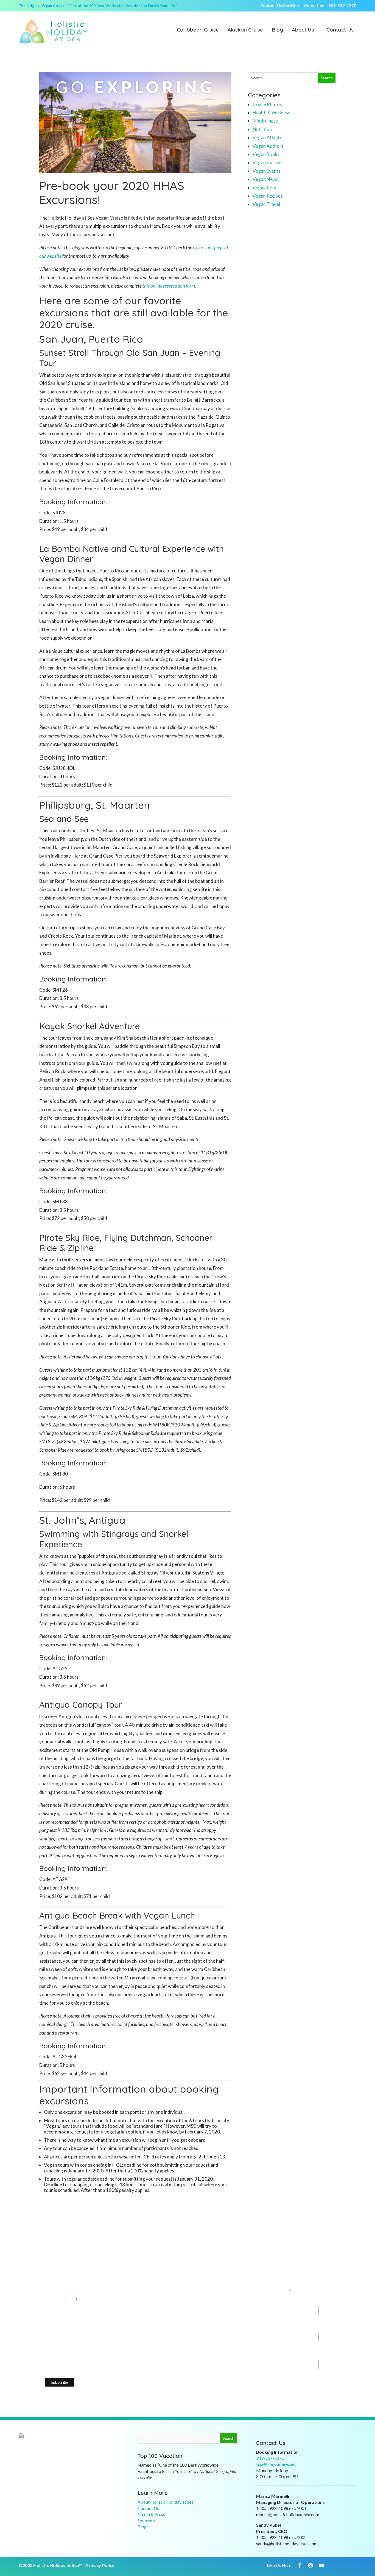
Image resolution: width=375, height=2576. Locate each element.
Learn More (153, 2493)
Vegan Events (267, 171)
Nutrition (262, 129)
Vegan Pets (264, 188)
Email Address (61, 2301)
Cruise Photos (267, 104)
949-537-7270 (342, 5)
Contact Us (340, 30)
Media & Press (151, 2514)
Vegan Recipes (268, 196)
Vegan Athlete (267, 137)
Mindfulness (265, 121)
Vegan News (265, 179)
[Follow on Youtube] (321, 2565)
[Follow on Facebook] (300, 2565)
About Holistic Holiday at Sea (166, 2502)
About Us (303, 30)
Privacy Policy (100, 2565)
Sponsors (146, 2520)
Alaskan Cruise (245, 30)
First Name (56, 2327)
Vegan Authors (268, 146)
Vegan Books (266, 154)
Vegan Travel (266, 204)
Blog (277, 30)
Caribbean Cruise (198, 30)
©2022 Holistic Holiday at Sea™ (50, 2565)
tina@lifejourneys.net (276, 2464)
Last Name (56, 2355)
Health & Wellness (271, 113)
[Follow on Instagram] (310, 2565)
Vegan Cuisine (267, 162)
